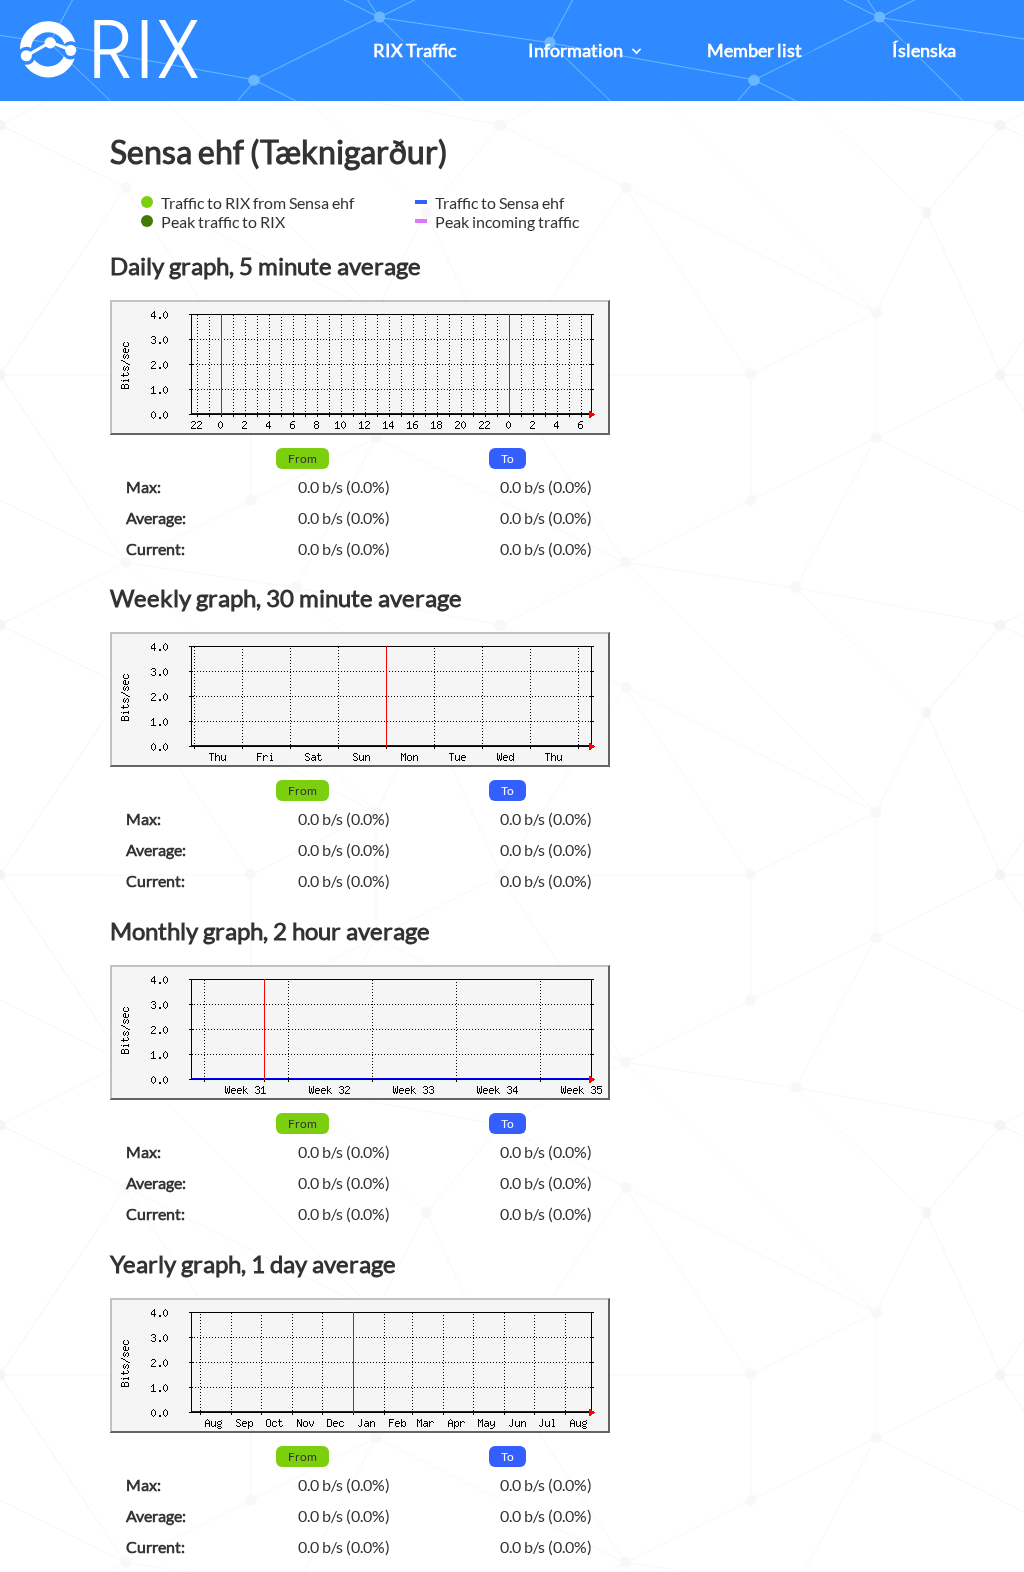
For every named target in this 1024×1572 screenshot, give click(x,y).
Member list (754, 50)
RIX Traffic (414, 50)
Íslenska (924, 50)
